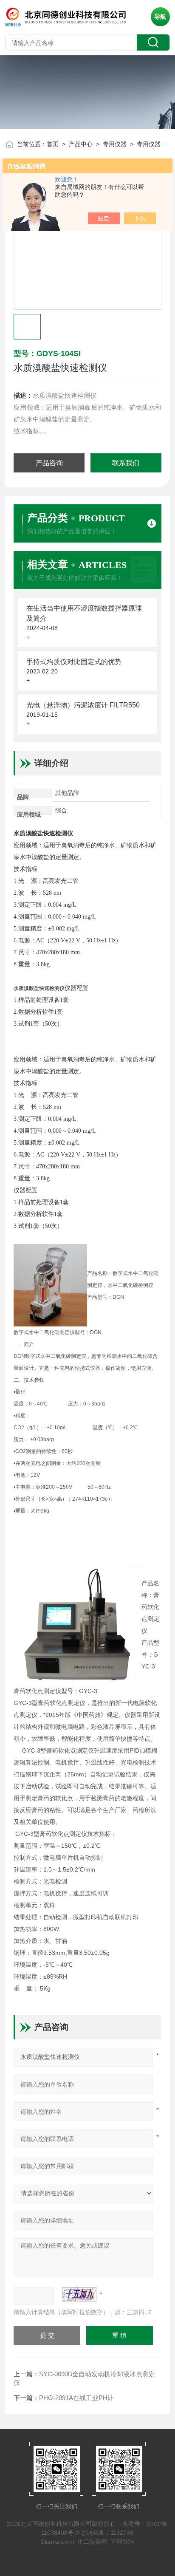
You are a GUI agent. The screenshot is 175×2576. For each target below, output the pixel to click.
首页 (53, 144)
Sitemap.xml (57, 2542)
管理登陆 (122, 2542)
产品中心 (81, 144)
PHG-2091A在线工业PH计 (76, 2398)
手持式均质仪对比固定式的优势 (74, 662)
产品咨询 (49, 463)
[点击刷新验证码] (79, 2294)
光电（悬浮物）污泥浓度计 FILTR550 (83, 705)
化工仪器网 (92, 2542)
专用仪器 (115, 144)
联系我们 (126, 463)
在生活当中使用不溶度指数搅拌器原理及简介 (84, 613)
